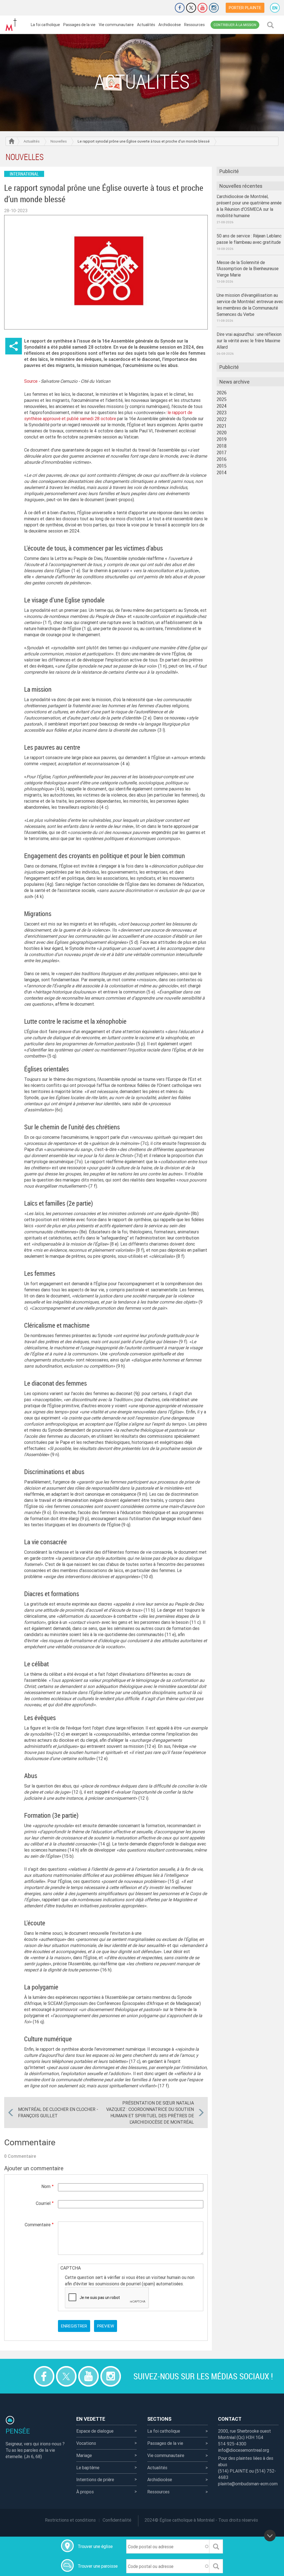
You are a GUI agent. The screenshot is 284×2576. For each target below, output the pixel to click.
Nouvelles (59, 141)
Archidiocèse (170, 25)
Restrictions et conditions (70, 2520)
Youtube (202, 8)
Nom (46, 2186)
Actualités (146, 25)
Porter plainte (245, 8)
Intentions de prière (95, 2479)
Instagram (214, 8)
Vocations (86, 2443)
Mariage (84, 2455)
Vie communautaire (116, 25)
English (275, 8)
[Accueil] (11, 25)
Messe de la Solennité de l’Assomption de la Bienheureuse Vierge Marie (248, 269)
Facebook (180, 8)
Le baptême (88, 2468)
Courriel (43, 2203)
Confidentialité (117, 2520)
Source (31, 381)
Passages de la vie (79, 25)
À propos (85, 2492)
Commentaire (38, 2225)
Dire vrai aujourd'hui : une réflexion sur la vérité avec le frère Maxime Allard (249, 341)
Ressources (194, 25)
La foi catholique (45, 25)
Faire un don (164, 8)
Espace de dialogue (95, 2431)
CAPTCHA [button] (71, 2268)
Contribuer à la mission (235, 25)
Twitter (191, 8)
